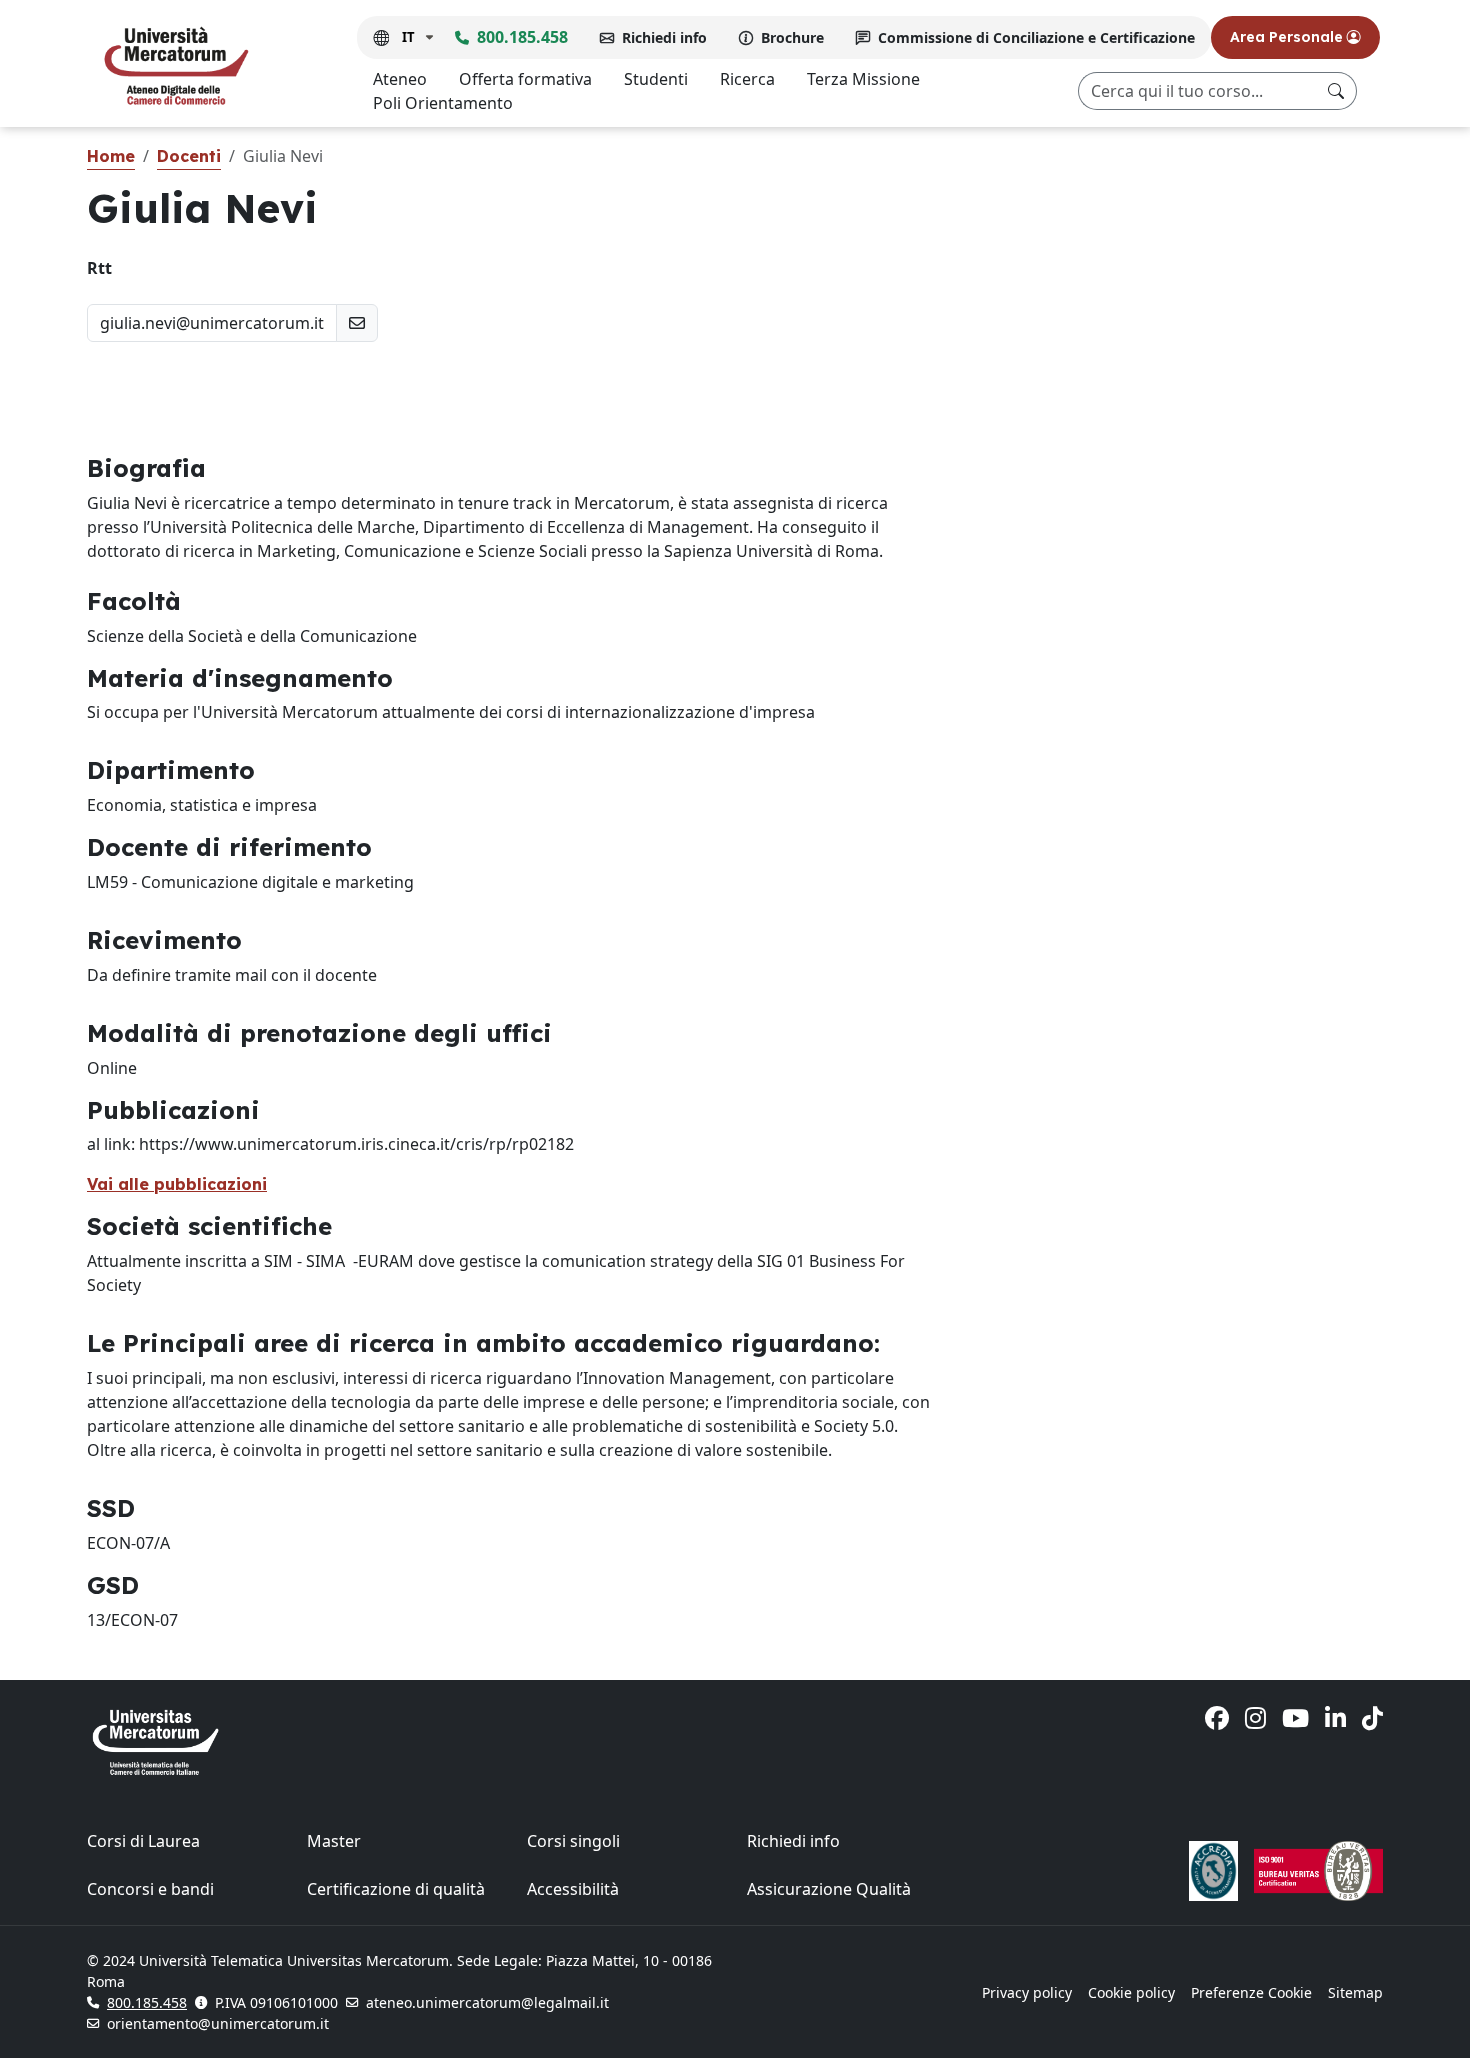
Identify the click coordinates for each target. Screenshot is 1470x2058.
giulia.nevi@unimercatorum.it (212, 323)
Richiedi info (664, 37)
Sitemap (1355, 1992)
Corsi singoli (573, 1841)
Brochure (792, 37)
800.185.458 (522, 37)
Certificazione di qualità (396, 1889)
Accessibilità (573, 1889)
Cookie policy (1131, 1992)
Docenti (189, 156)
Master (334, 1841)
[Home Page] (176, 65)
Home (111, 156)
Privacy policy (1027, 1992)
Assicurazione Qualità (829, 1889)
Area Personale (1288, 37)
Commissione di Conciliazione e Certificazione (1036, 37)
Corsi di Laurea (143, 1841)
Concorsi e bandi (150, 1889)
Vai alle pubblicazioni (177, 1184)
